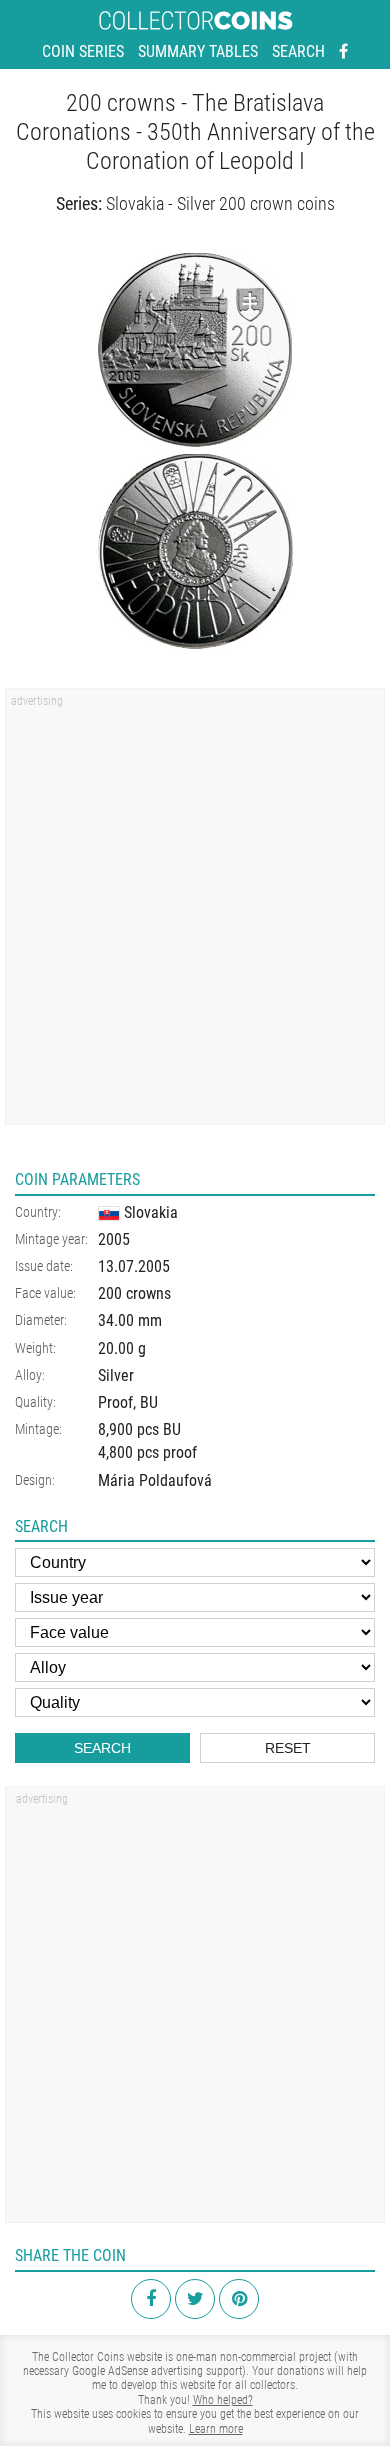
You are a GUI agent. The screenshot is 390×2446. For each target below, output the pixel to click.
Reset (288, 1748)
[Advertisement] (195, 913)
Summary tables (198, 51)
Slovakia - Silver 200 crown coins (220, 203)
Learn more (216, 2429)
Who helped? (223, 2400)
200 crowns (134, 1293)
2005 (114, 1239)
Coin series (83, 51)
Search (298, 51)
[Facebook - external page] (343, 52)
